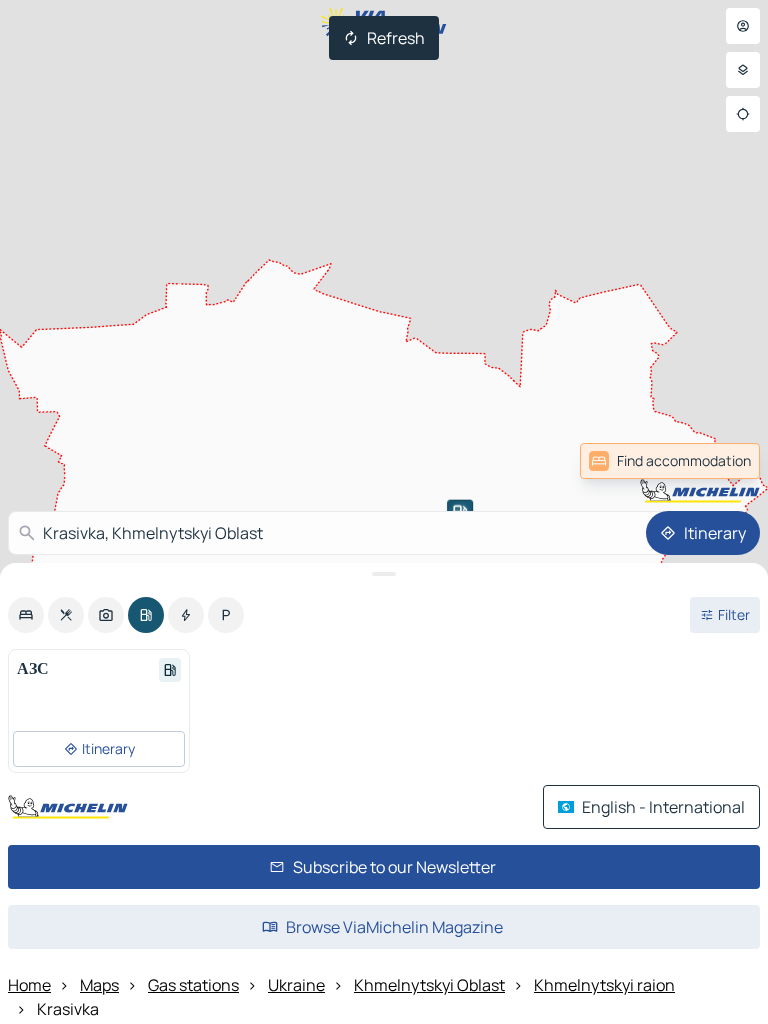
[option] (26, 615)
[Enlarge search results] (384, 574)
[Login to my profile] (743, 26)
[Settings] (743, 70)
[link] (716, 461)
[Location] (743, 114)
